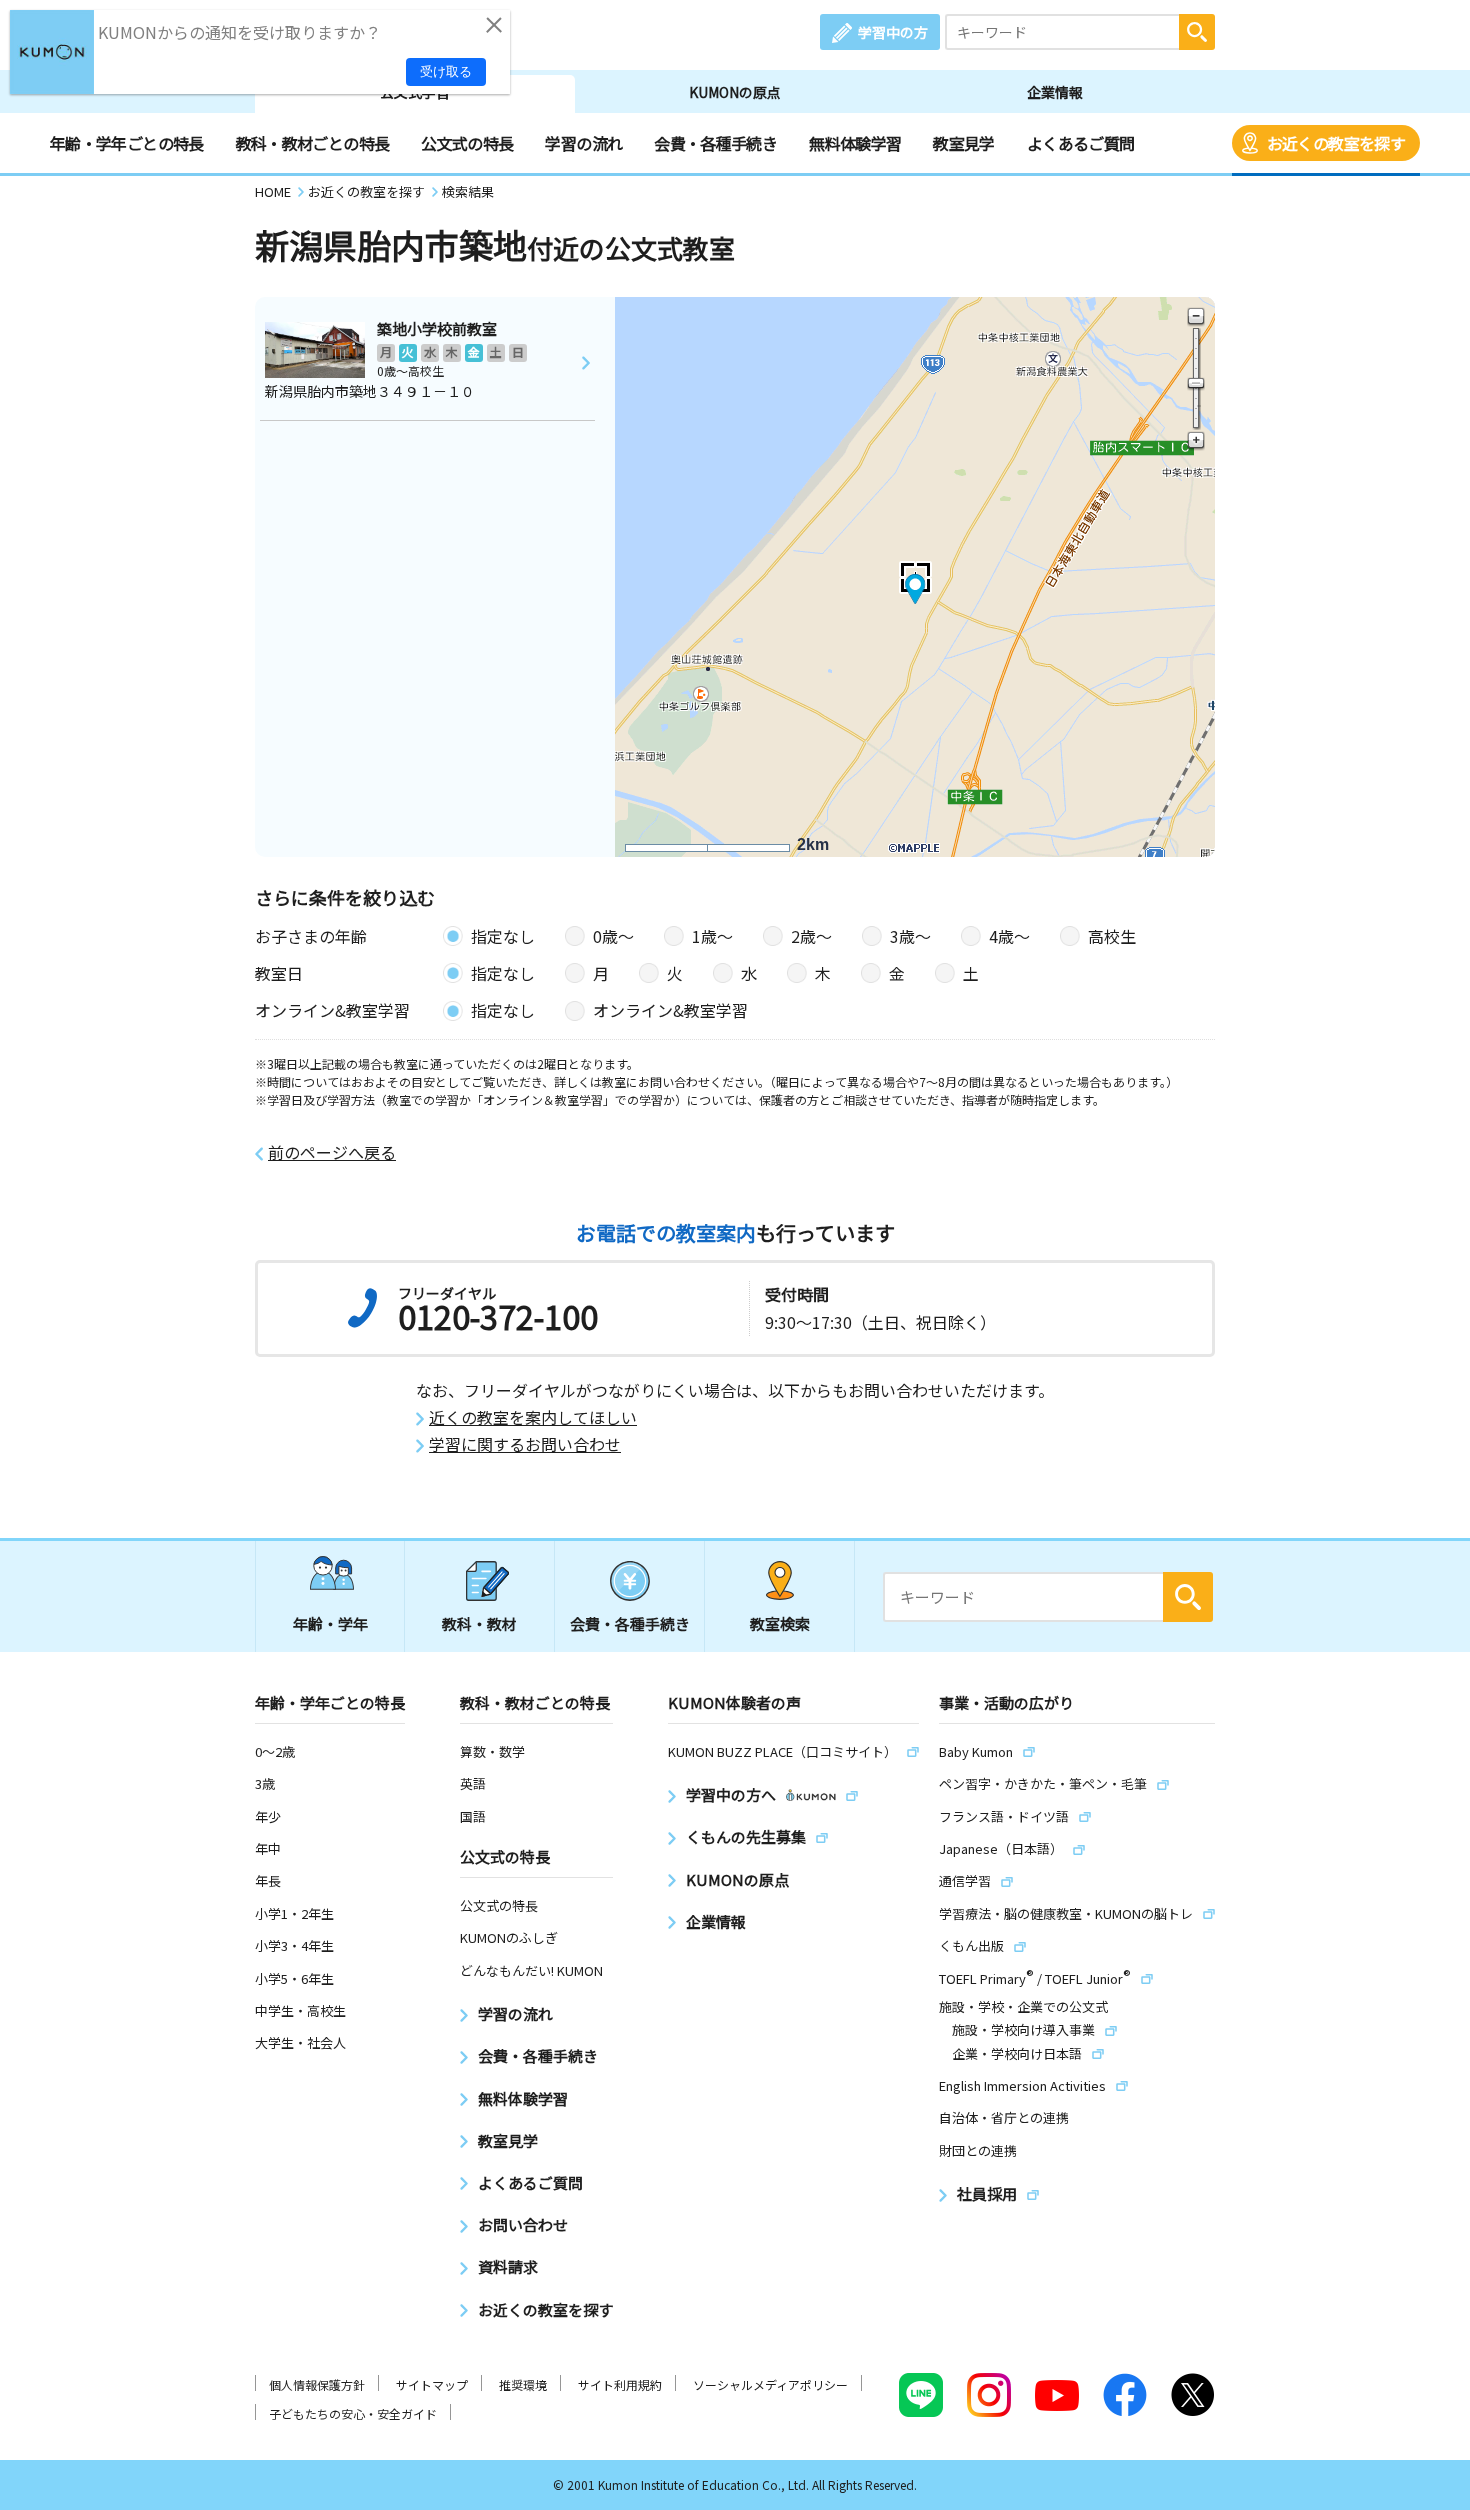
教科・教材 (479, 1623)
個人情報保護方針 (317, 2384)
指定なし (503, 936)
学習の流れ (583, 143)
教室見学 (963, 143)
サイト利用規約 (620, 2384)
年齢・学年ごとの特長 (127, 143)
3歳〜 (910, 936)
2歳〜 (811, 936)
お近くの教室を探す (1336, 143)
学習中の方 (893, 32)
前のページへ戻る (332, 1152)
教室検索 (780, 1623)
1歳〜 (712, 936)
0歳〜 (613, 936)
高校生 (1112, 936)
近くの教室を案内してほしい (533, 1417)
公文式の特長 (467, 143)
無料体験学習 (855, 143)
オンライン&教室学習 (670, 1010)
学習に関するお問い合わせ (525, 1444)
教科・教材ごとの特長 (313, 143)
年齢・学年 (330, 1623)
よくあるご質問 (1081, 143)
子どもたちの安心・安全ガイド (353, 2413)
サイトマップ (432, 2384)
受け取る (446, 71)
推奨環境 (523, 2384)
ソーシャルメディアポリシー (770, 2384)
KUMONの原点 (735, 92)
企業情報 (1055, 92)
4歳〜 (1009, 936)
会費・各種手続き (715, 143)
